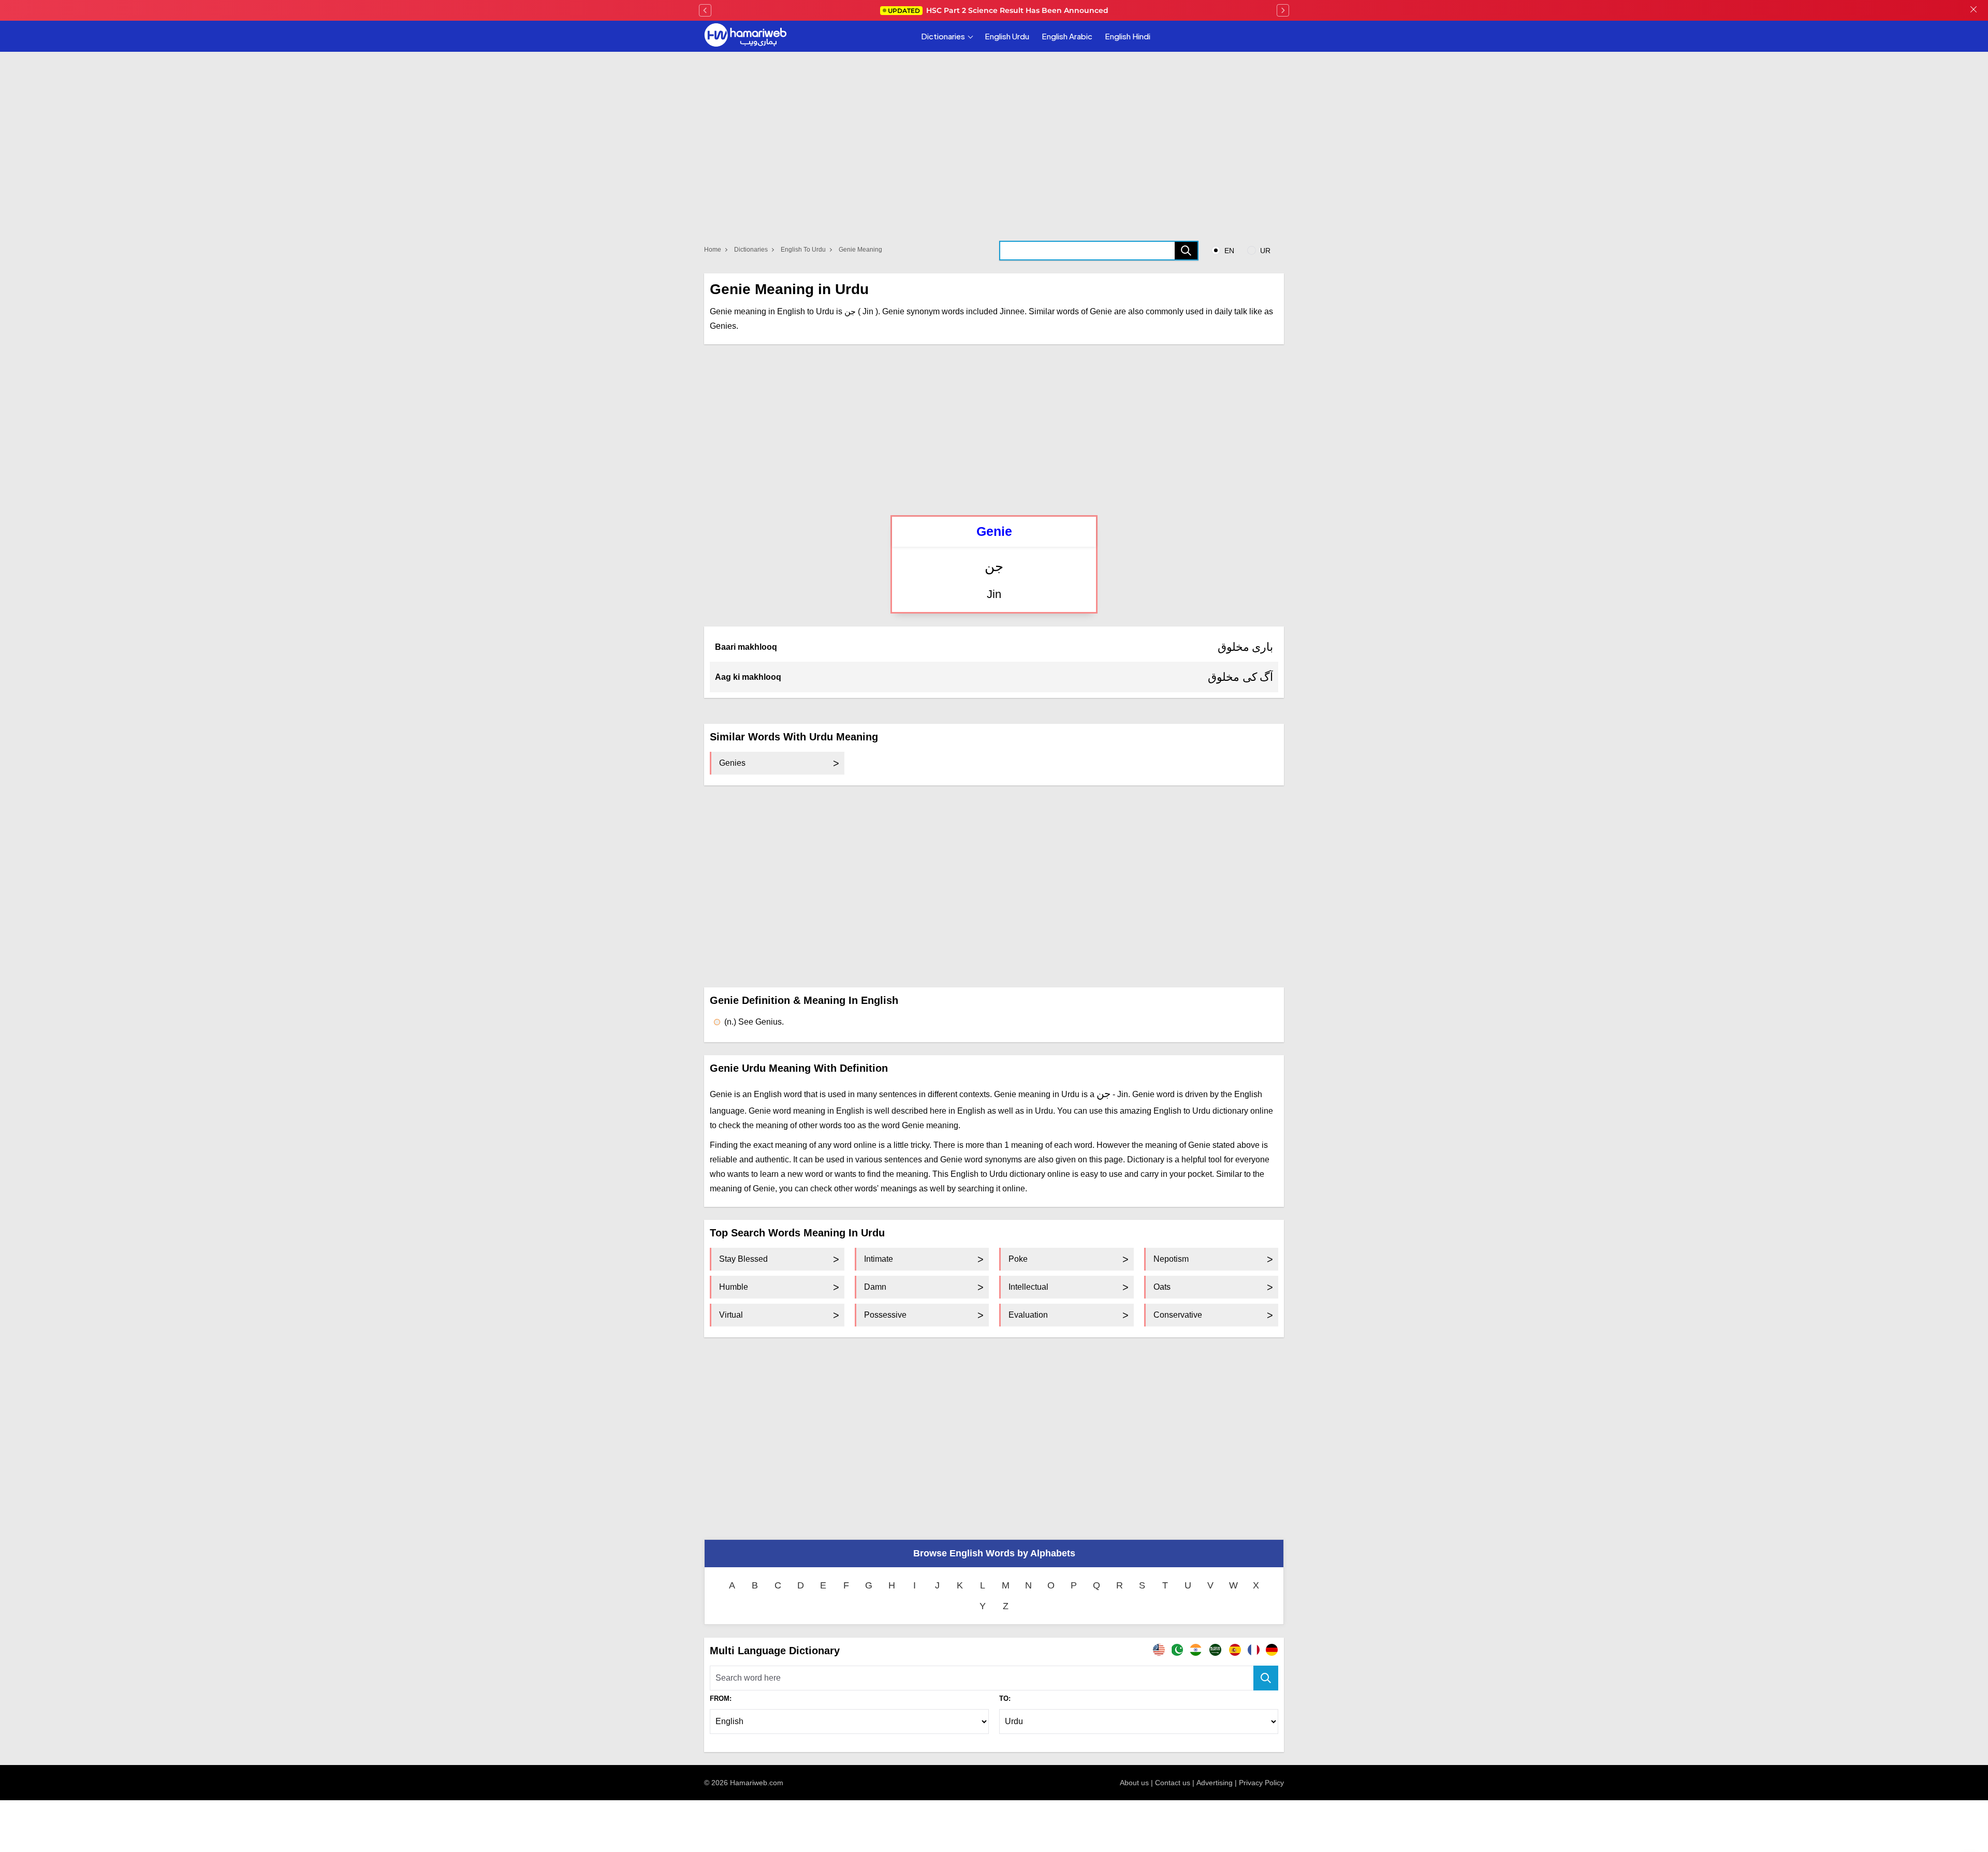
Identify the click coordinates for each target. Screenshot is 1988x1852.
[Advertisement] (994, 430)
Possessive (885, 1315)
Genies (732, 763)
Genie (994, 531)
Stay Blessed (743, 1259)
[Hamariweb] (745, 36)
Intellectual (1028, 1287)
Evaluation (1028, 1315)
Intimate (879, 1259)
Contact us (1173, 1783)
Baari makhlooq (746, 647)
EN (1228, 251)
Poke (1018, 1259)
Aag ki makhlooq (748, 677)
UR (1264, 251)
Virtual (731, 1315)
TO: (1005, 1698)
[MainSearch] (1266, 1678)
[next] (1283, 10)
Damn (875, 1287)
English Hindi (1128, 36)
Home (713, 250)
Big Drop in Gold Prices (998, 10)
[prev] (705, 10)
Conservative (1178, 1315)
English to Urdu (803, 250)
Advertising (1215, 1783)
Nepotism (1171, 1259)
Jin (994, 594)
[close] (1974, 10)
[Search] (1186, 251)
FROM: (721, 1698)
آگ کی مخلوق (1240, 677)
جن (994, 567)
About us (1134, 1783)
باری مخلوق (1246, 647)
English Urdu (1007, 36)
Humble (734, 1287)
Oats (1162, 1287)
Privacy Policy (1261, 1783)
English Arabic (1067, 36)
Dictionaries (943, 36)
